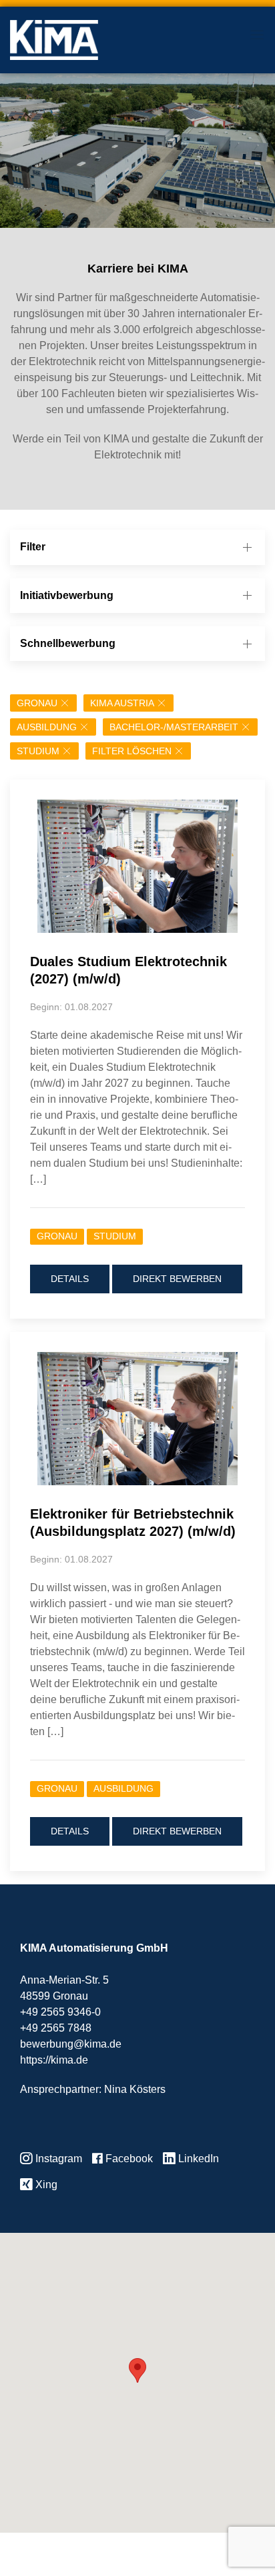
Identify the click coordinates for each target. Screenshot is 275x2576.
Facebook (128, 2159)
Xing (45, 2185)
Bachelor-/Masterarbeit (174, 727)
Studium (38, 751)
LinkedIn (197, 2159)
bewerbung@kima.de (71, 2044)
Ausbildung (47, 727)
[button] (137, 2370)
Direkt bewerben (177, 1279)
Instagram (57, 2159)
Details (70, 1279)
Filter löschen (132, 751)
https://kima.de (54, 2060)
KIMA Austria (122, 703)
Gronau (37, 703)
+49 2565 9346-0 (60, 2012)
